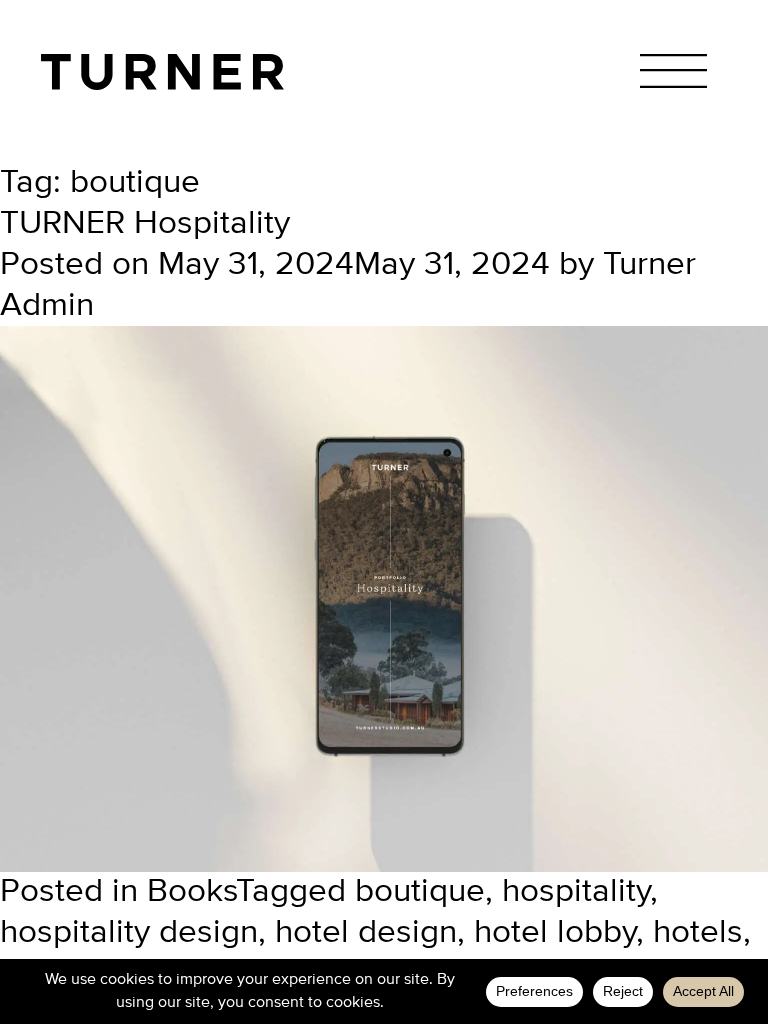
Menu (673, 70)
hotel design (366, 933)
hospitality (576, 892)
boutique (420, 892)
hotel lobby (555, 933)
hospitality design (129, 933)
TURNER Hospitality (145, 224)
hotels (698, 933)
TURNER (162, 72)
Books (191, 892)
